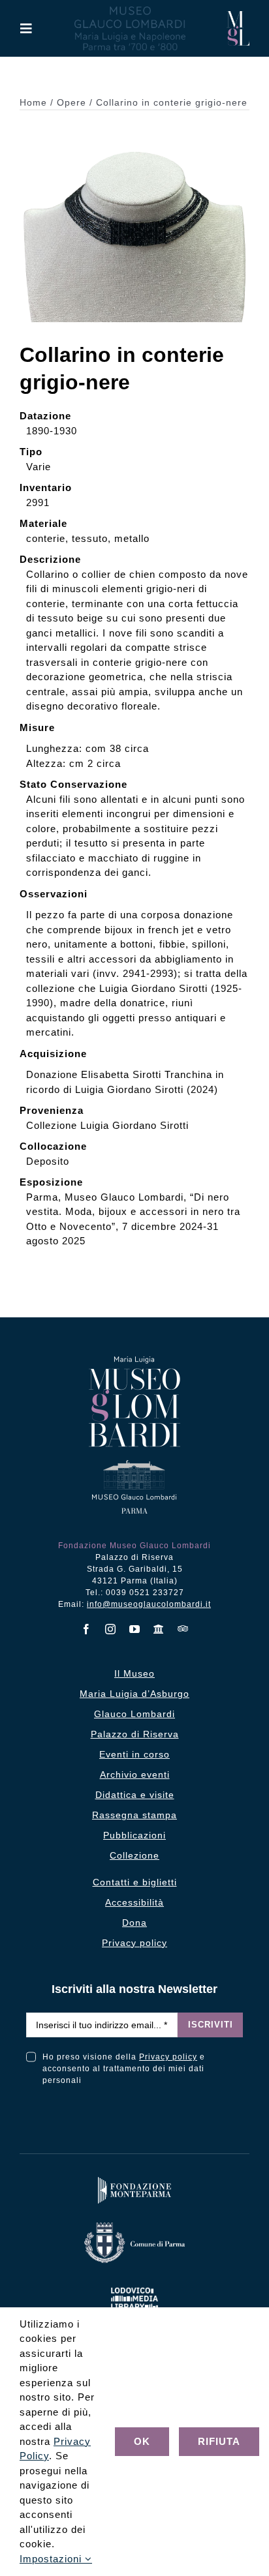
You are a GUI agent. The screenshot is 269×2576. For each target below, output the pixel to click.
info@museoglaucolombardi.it (149, 1604)
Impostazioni (52, 2559)
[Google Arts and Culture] (159, 1629)
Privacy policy (168, 2057)
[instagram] (111, 1629)
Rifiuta (219, 2441)
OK (142, 2441)
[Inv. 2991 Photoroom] (134, 135)
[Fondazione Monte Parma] (134, 2180)
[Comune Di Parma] (134, 2225)
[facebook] (87, 1629)
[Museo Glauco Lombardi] (238, 16)
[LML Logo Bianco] (134, 2285)
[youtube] (135, 1629)
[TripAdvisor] (183, 1628)
